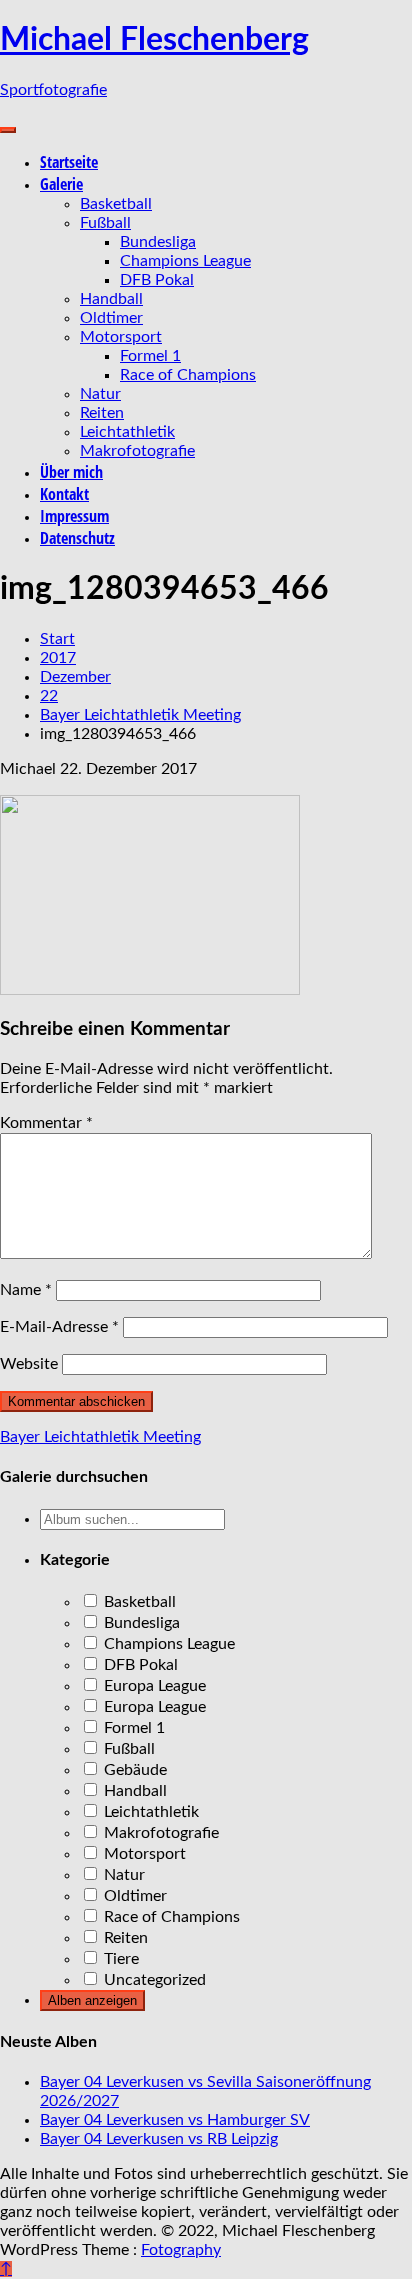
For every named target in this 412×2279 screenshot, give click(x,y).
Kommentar (46, 1123)
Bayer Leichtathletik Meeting (100, 1437)
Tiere (119, 1959)
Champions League (185, 261)
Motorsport (121, 337)
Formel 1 (150, 356)
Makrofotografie (137, 451)
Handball (111, 299)
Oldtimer (111, 318)
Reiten (102, 413)
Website (29, 1364)
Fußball (105, 223)
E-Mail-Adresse (59, 1327)
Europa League (153, 1686)
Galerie (61, 184)
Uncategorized (153, 1980)
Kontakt (64, 494)
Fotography (181, 2250)
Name (26, 1290)
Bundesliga (158, 242)
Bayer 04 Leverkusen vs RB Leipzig (159, 2139)
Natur (100, 394)
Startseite (69, 162)
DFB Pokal (157, 280)
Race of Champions (188, 375)
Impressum (74, 516)
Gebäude (133, 1770)
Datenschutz (77, 538)
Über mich (71, 472)
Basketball (116, 204)
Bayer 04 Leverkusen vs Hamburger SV (175, 2120)
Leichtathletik (127, 432)
